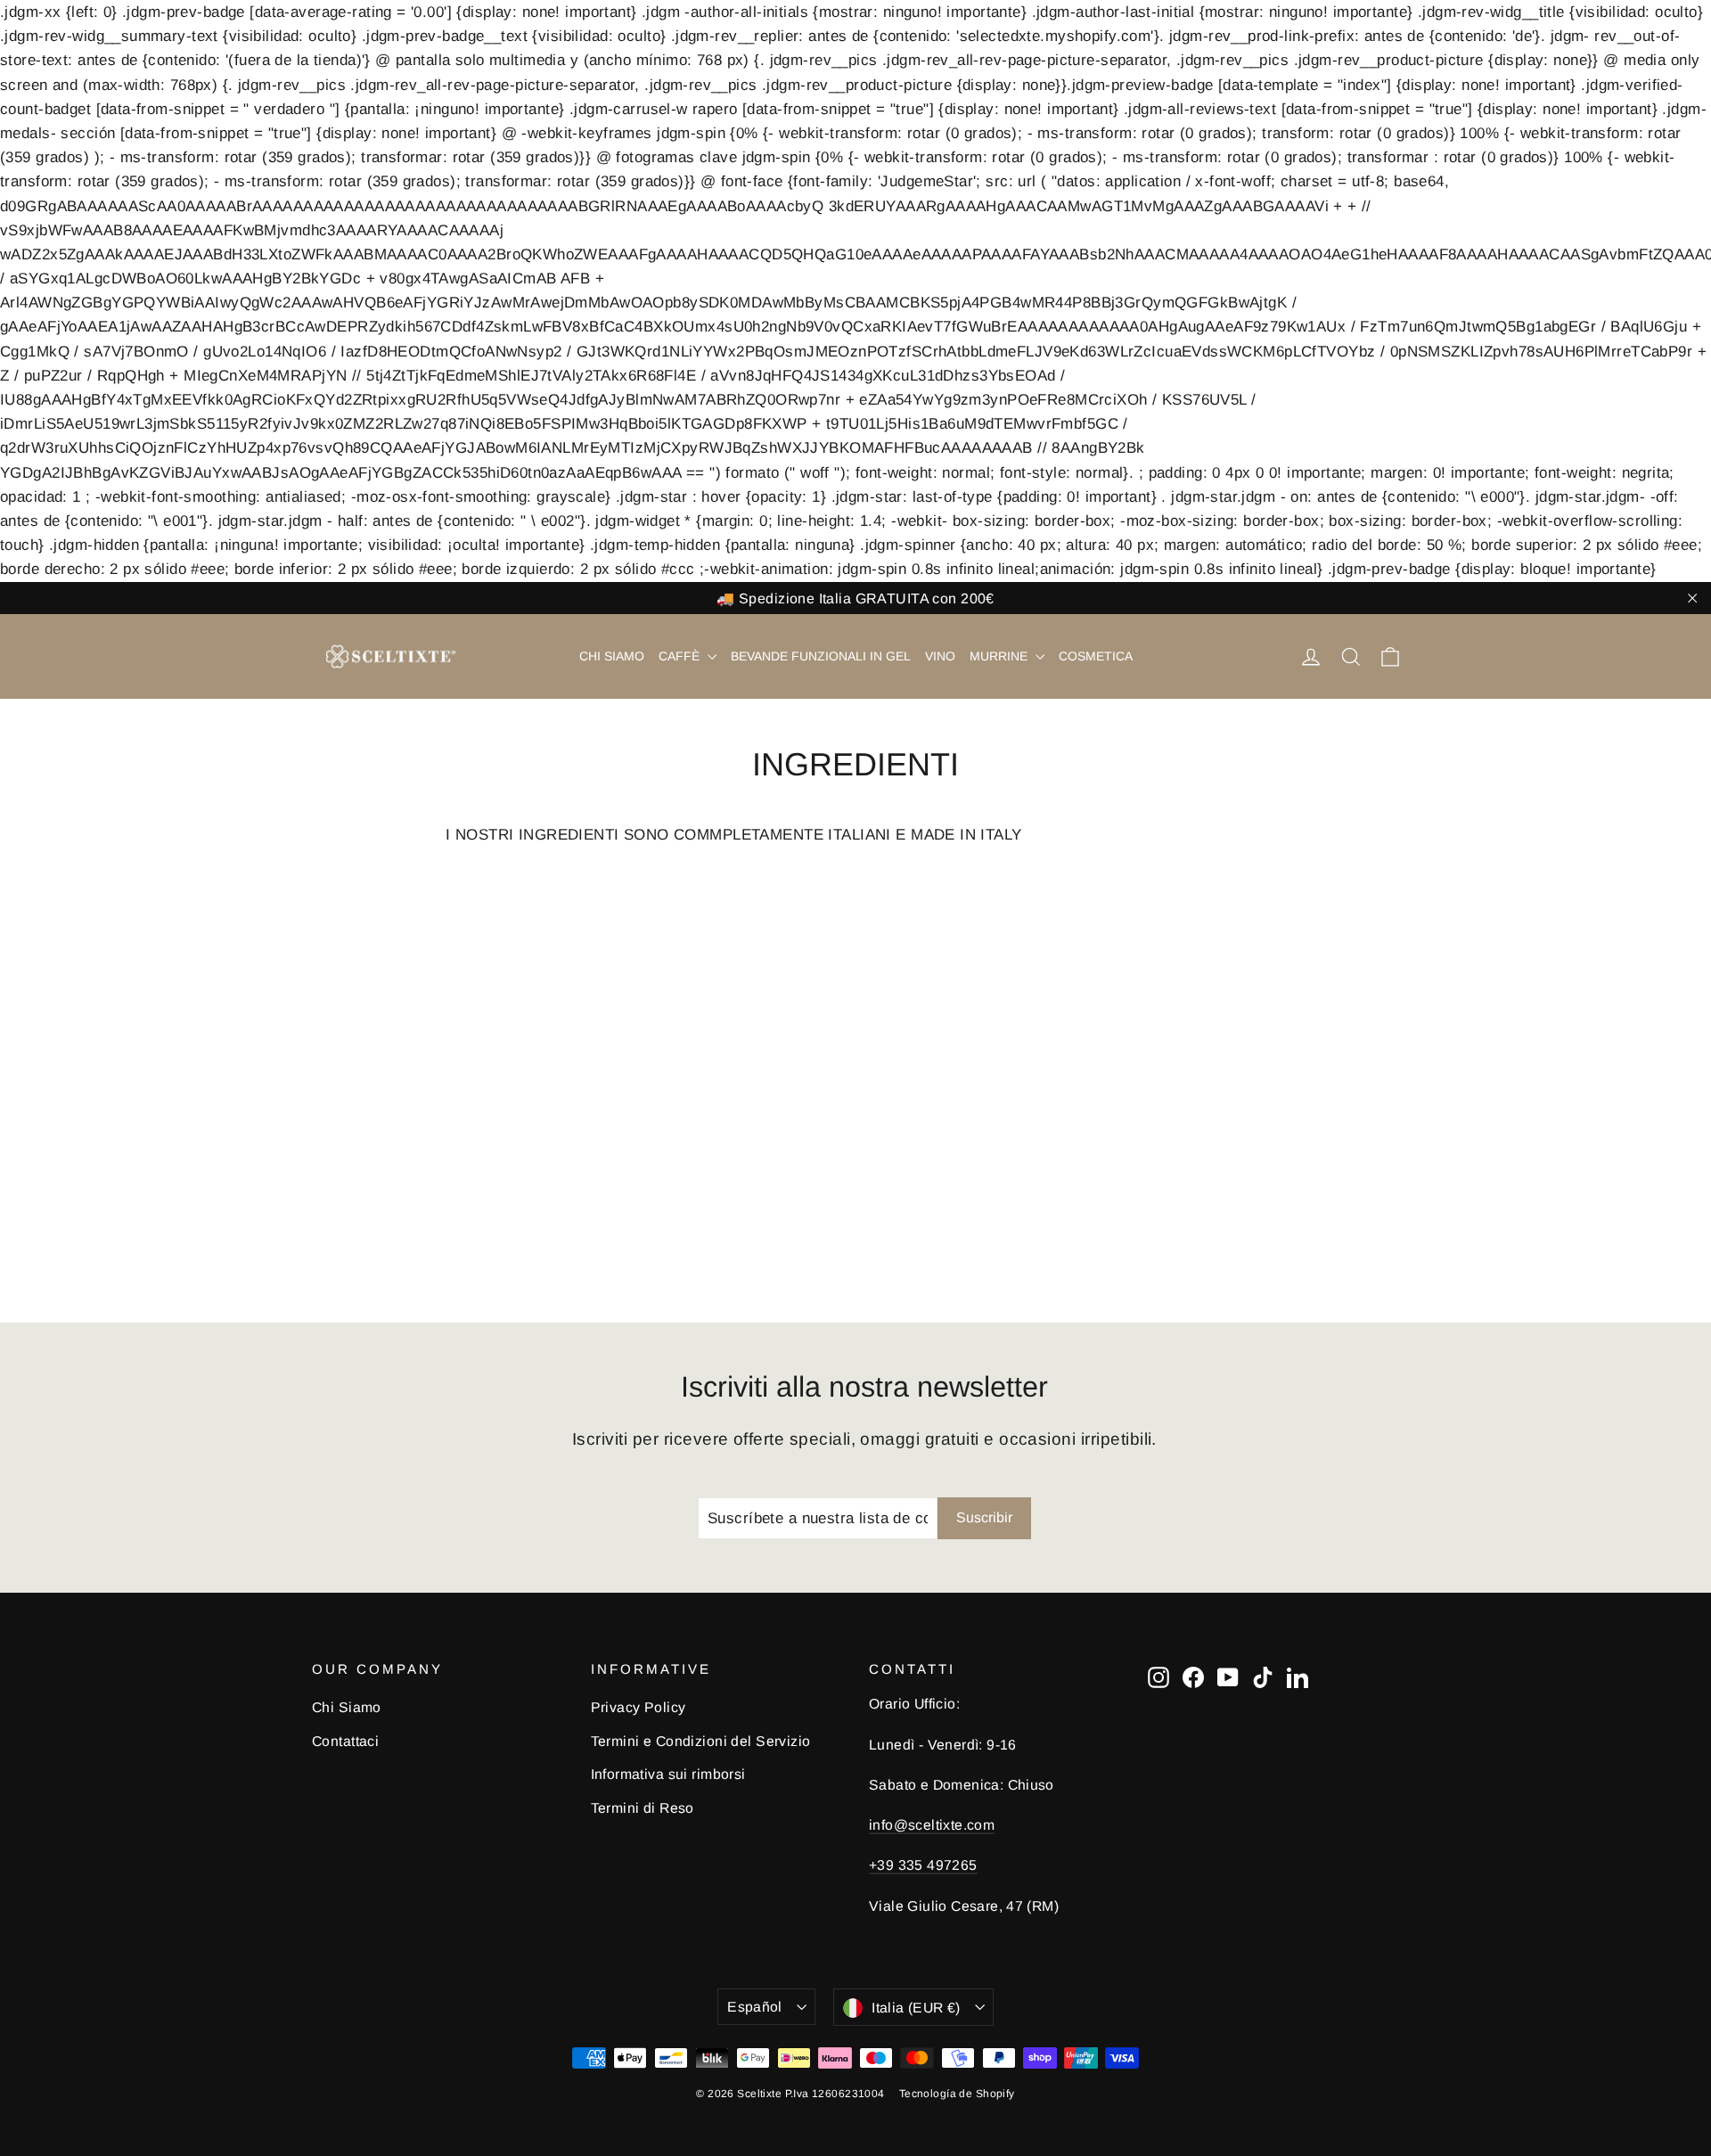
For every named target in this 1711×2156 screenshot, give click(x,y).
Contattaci (345, 1741)
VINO (940, 656)
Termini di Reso (643, 1808)
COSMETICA (1096, 656)
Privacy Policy (639, 1707)
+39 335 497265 (923, 1865)
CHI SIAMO (612, 656)
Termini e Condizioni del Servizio (701, 1741)
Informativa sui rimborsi (668, 1774)
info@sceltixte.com (932, 1825)
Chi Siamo (347, 1707)
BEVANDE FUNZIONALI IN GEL (821, 656)
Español (755, 2007)
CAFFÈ (681, 656)
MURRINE (1000, 656)
